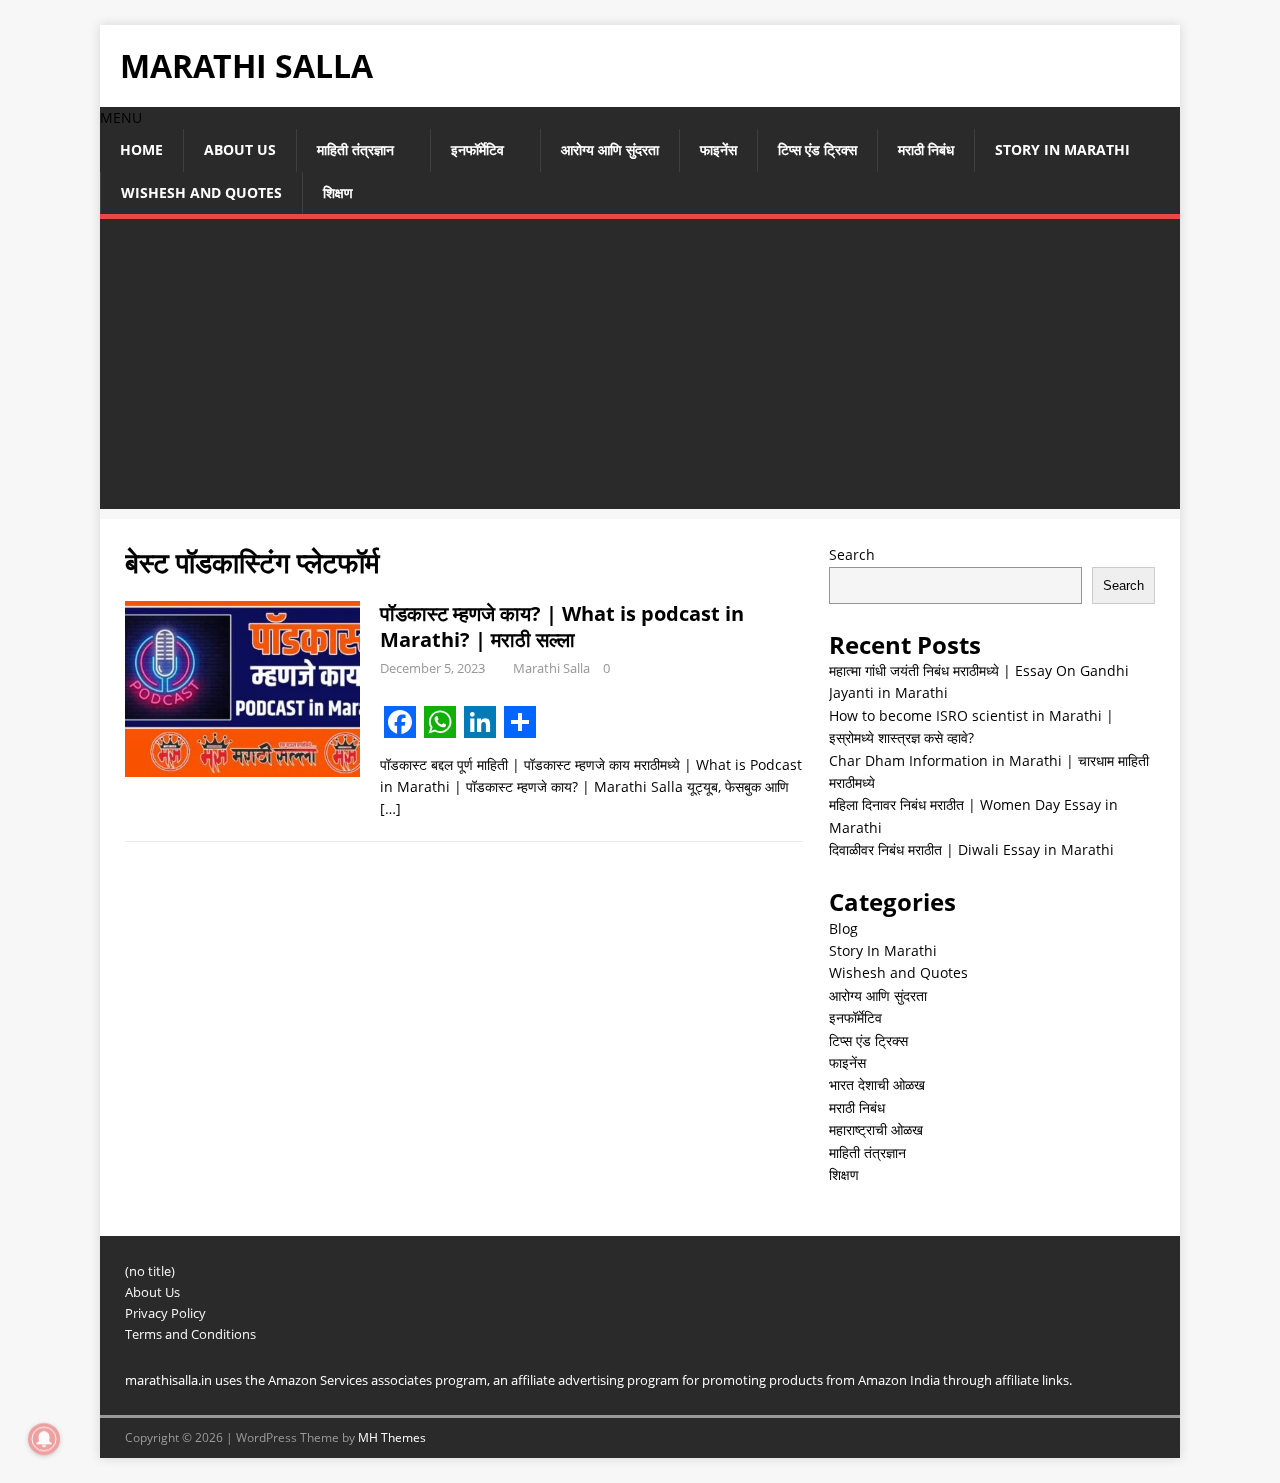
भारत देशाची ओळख (877, 1084)
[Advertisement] (640, 369)
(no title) (150, 1271)
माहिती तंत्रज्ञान (355, 149)
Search (852, 554)
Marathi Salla (551, 668)
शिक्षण (338, 192)
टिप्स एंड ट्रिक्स (817, 149)
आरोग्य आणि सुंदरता (610, 149)
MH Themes (392, 1437)
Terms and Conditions (190, 1334)
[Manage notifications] (44, 1439)
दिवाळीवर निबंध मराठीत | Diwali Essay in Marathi (971, 849)
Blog (843, 928)
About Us (240, 149)
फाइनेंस (718, 149)
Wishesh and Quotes (201, 192)
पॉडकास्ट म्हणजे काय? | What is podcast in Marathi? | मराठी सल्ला (562, 626)
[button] (121, 117)
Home (141, 149)
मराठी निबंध (926, 149)
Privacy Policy (165, 1313)
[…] (390, 808)
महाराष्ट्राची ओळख (876, 1129)
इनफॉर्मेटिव (477, 149)
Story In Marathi (1062, 149)
